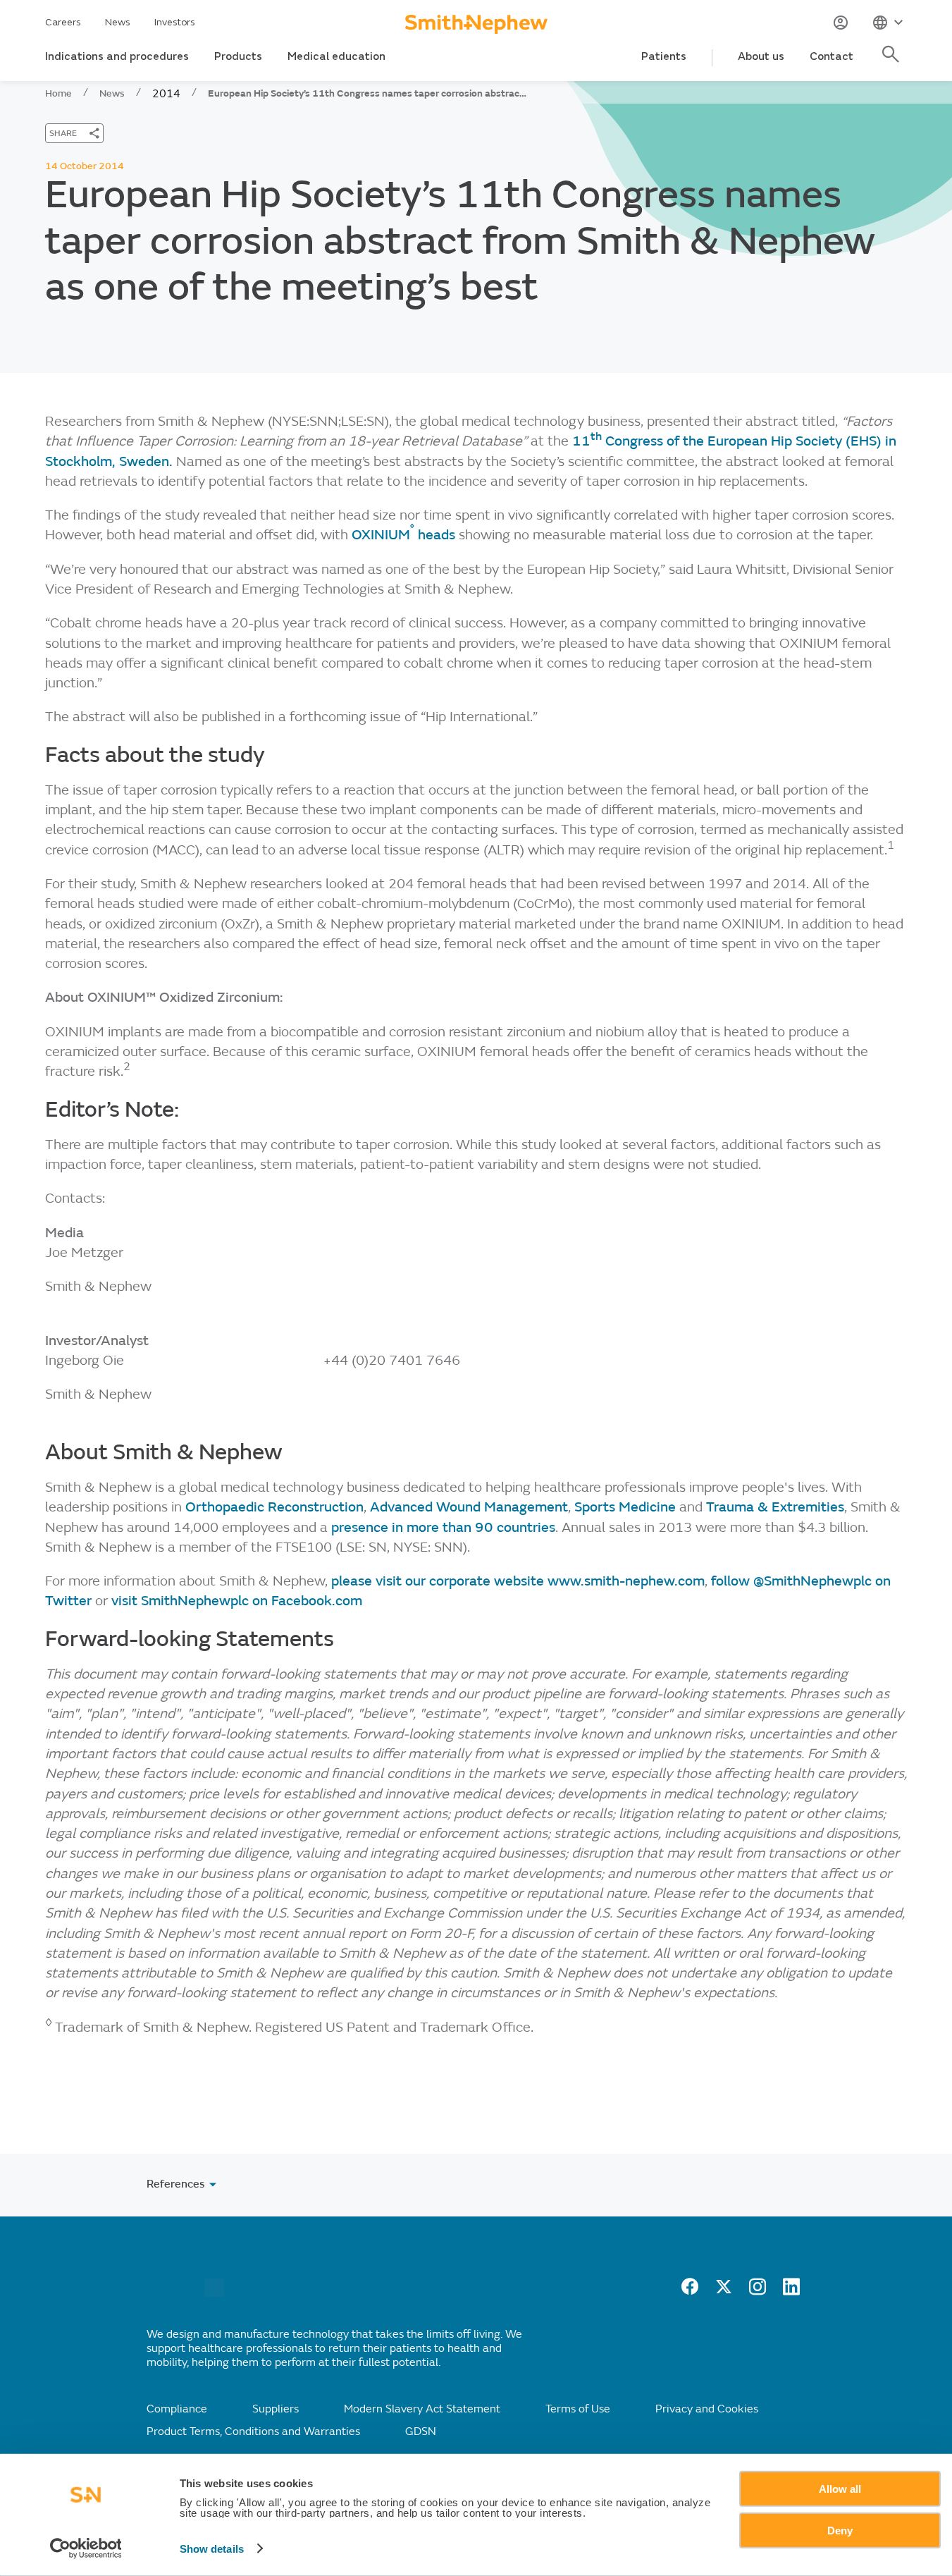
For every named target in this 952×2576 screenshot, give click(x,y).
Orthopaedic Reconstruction (274, 1507)
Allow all (840, 2489)
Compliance (177, 2409)
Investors (175, 22)
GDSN (421, 2431)
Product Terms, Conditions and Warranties (253, 2431)
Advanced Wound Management (469, 1507)
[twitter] (724, 2291)
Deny (840, 2530)
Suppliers (276, 2409)
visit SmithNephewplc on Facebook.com (237, 1601)
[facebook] (690, 2291)
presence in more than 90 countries (443, 1527)
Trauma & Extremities (775, 1507)
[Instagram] (758, 2291)
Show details (212, 2549)
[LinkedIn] (791, 2291)
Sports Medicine (625, 1507)
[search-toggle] (893, 62)
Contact (832, 56)
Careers (63, 22)
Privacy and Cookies (707, 2409)
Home (58, 93)
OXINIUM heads (403, 535)
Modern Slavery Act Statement (422, 2409)
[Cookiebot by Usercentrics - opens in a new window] (86, 2549)
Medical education (336, 56)
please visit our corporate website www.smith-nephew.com (518, 1581)
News (118, 22)
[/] (214, 2293)
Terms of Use (578, 2409)
